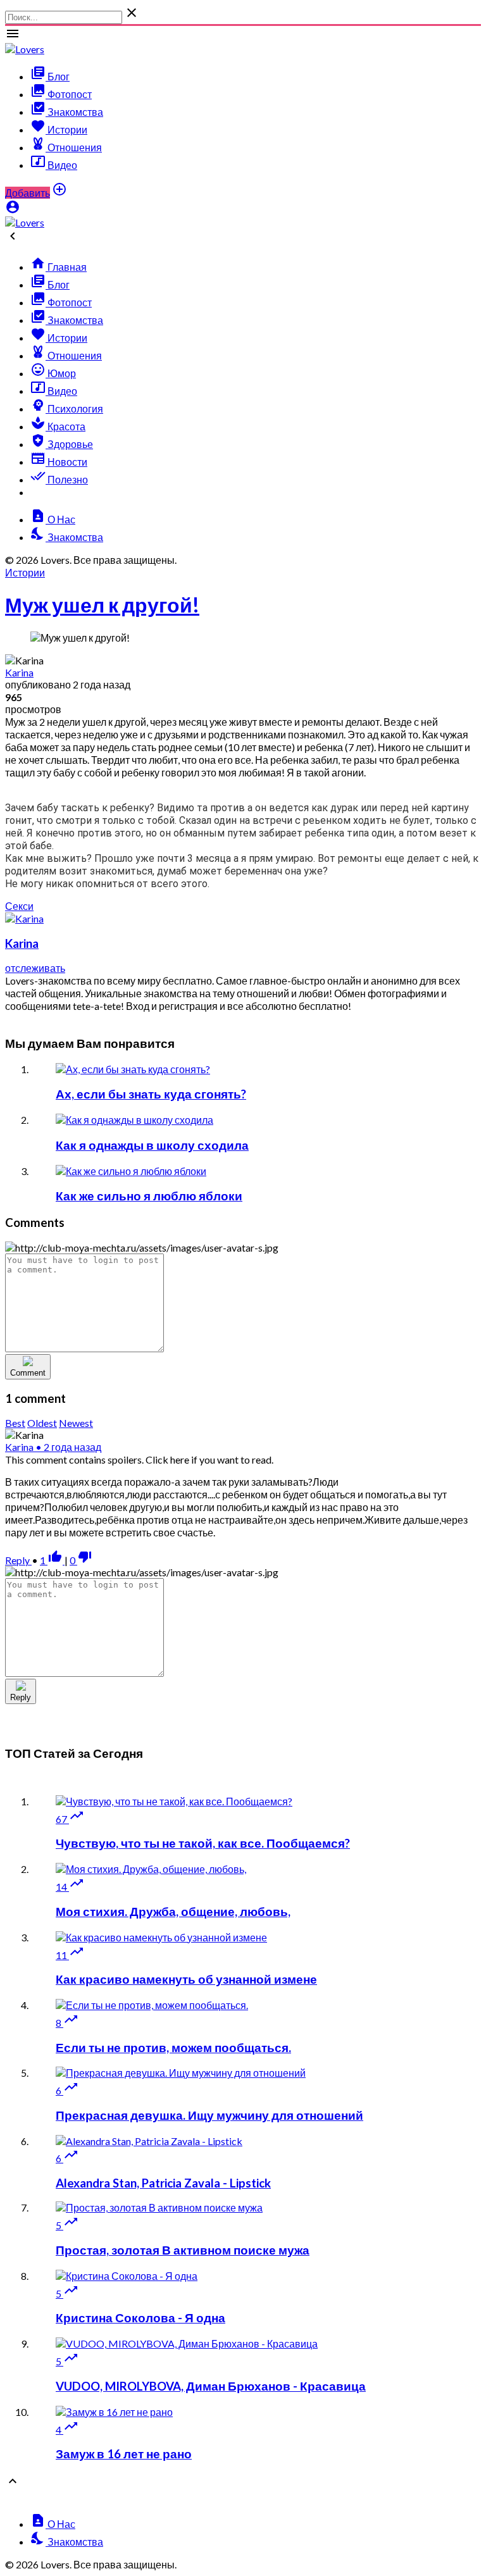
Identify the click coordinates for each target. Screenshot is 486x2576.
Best (15, 1423)
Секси (19, 906)
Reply (18, 1560)
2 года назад (68, 1447)
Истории (25, 572)
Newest (76, 1423)
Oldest (42, 1423)
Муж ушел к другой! (102, 605)
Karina (19, 672)
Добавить (28, 193)
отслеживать (35, 968)
